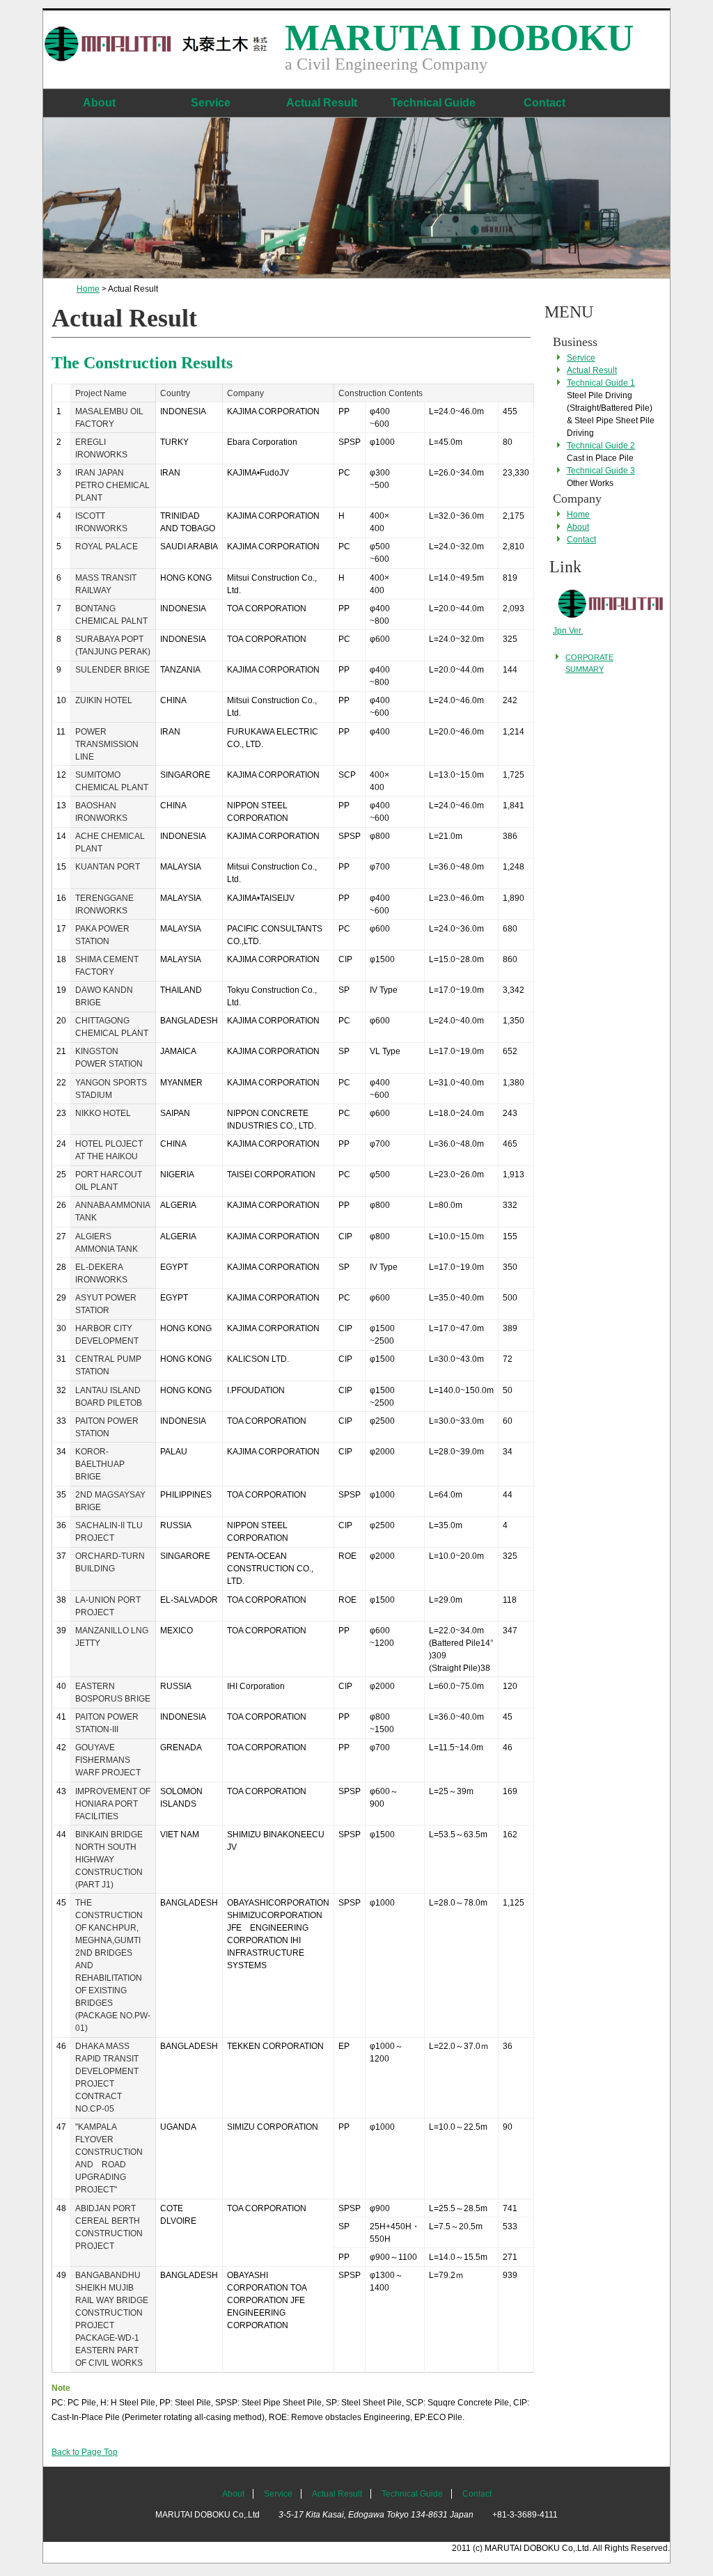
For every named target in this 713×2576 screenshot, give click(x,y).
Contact (544, 103)
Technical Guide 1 (601, 383)
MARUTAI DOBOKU (459, 38)
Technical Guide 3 (601, 471)
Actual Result (322, 103)
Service (211, 103)
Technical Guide (433, 103)
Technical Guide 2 (601, 446)
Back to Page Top (85, 2452)
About (99, 103)
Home (88, 289)
